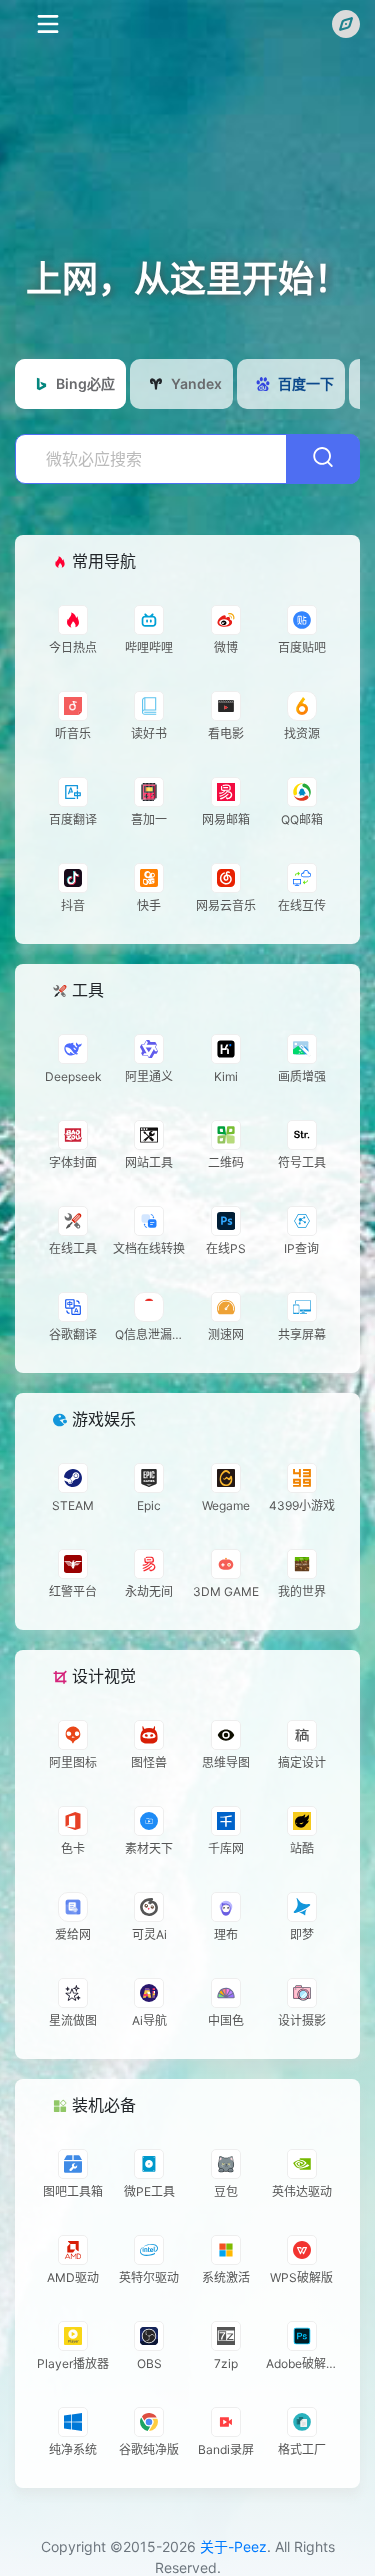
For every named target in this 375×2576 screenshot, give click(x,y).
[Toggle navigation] (46, 24)
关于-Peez (233, 2546)
